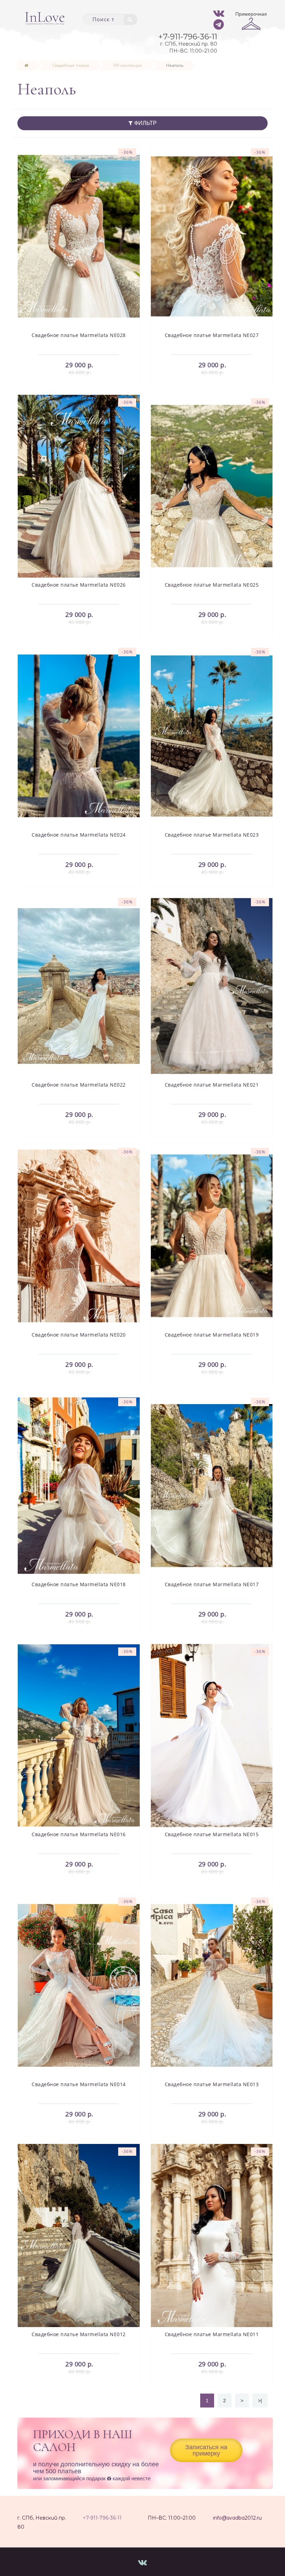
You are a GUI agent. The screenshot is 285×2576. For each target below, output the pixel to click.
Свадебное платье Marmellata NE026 (79, 585)
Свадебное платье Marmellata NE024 (79, 835)
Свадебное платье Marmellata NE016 (79, 1834)
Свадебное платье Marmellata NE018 (79, 1584)
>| (260, 2401)
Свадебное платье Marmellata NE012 (79, 2334)
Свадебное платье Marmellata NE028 (79, 335)
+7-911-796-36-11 (102, 2518)
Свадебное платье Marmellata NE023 (212, 835)
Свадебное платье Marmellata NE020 (79, 1335)
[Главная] (26, 65)
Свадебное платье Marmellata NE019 (212, 1335)
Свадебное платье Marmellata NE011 (212, 2334)
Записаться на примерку (206, 2450)
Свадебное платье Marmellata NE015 (212, 1834)
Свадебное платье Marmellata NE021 (212, 1085)
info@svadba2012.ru (237, 2518)
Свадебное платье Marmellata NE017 (212, 1584)
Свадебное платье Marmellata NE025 (212, 585)
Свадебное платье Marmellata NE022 (79, 1085)
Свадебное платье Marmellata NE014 (79, 2084)
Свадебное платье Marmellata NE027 (212, 335)
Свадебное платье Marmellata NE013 (212, 2084)
